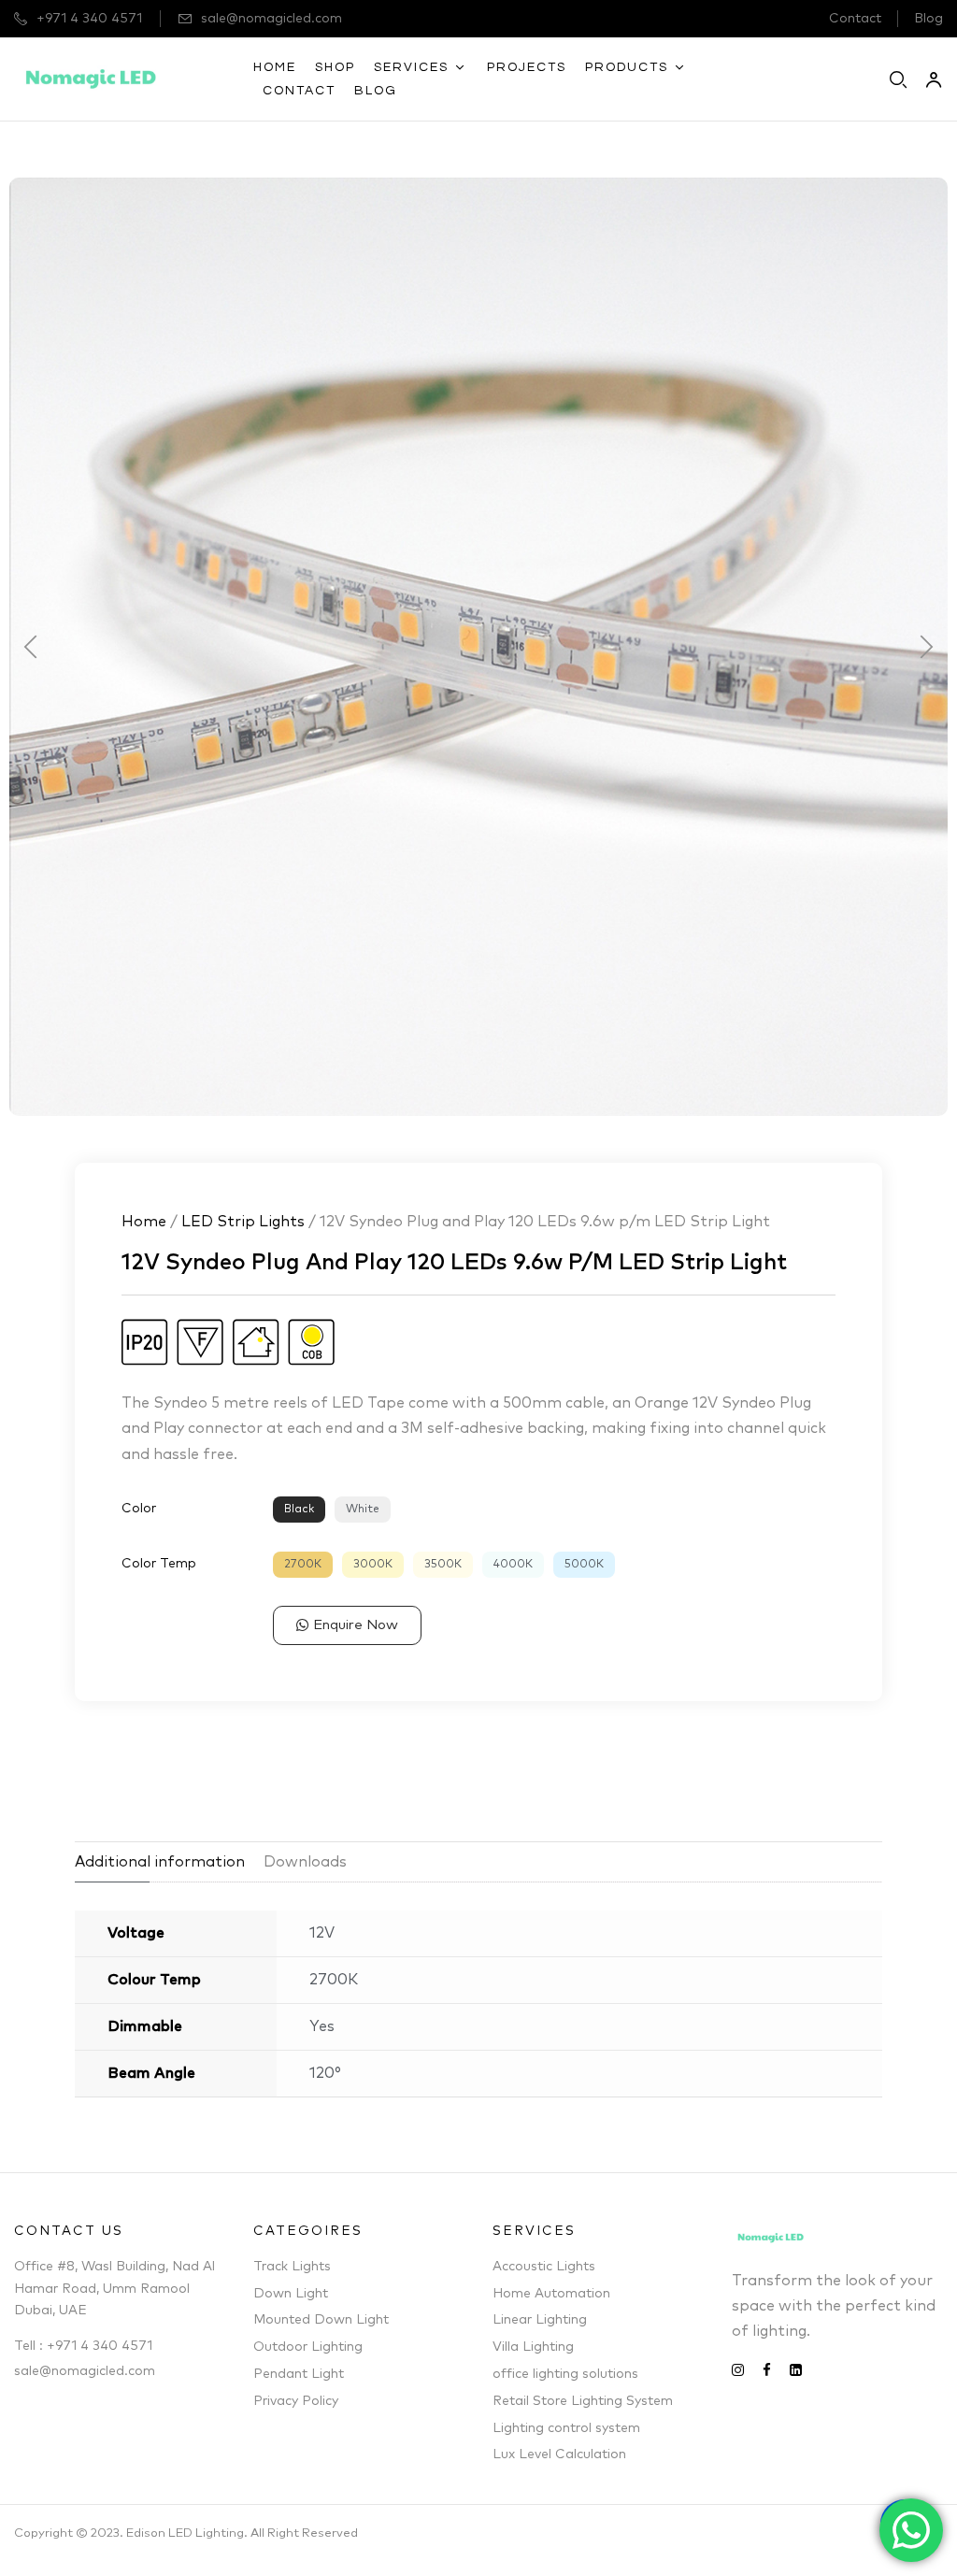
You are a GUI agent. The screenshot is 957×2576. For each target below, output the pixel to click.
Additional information (160, 1862)
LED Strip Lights (243, 1222)
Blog (928, 19)
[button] (30, 646)
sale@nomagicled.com (271, 19)
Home (144, 1222)
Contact (855, 19)
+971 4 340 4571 (89, 19)
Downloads (305, 1862)
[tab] (169, 1857)
